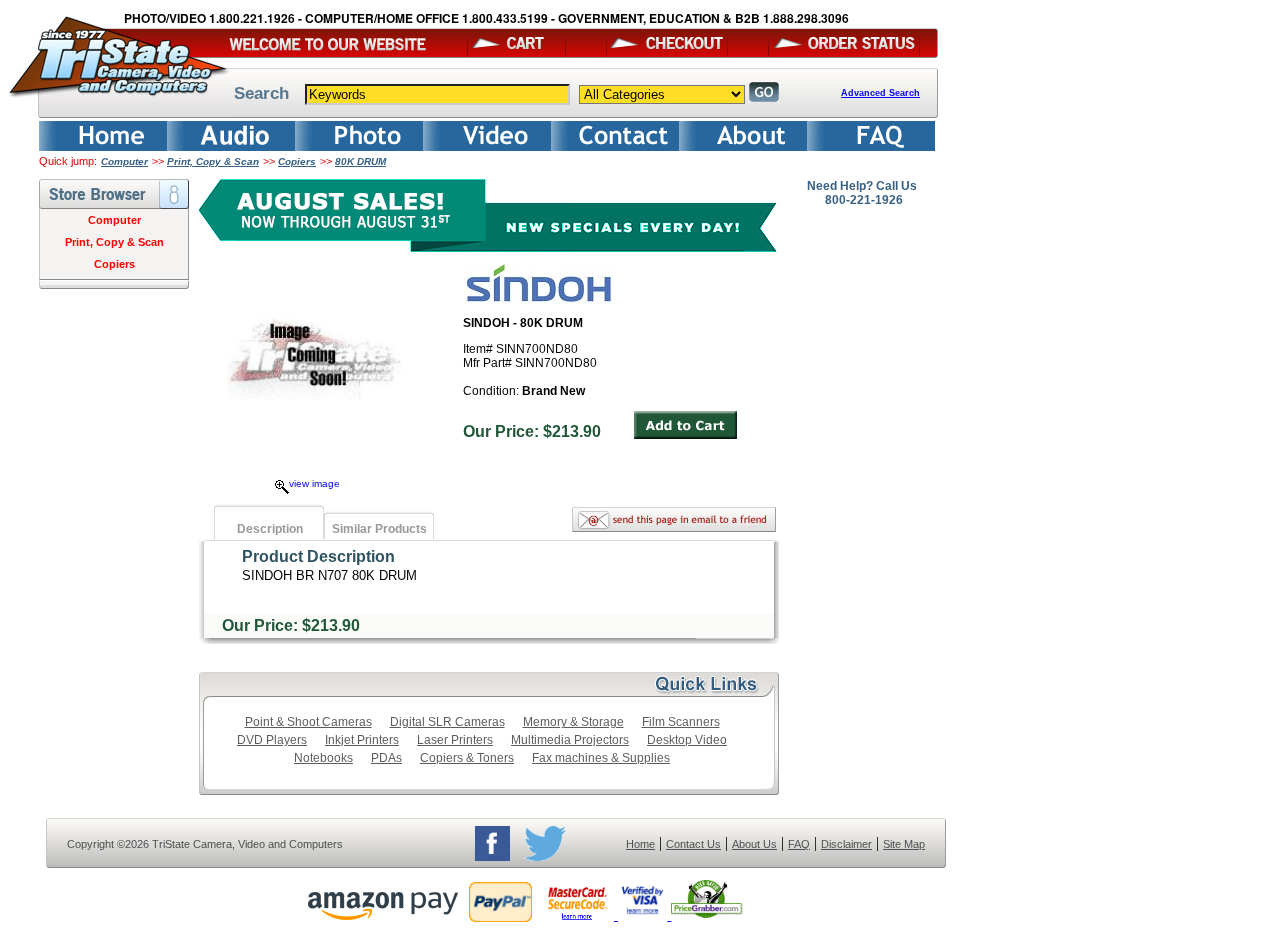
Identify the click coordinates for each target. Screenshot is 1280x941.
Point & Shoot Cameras (308, 722)
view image (314, 483)
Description (270, 529)
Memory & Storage (573, 722)
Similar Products (379, 529)
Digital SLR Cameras (447, 722)
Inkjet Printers (362, 740)
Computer (124, 161)
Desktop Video (687, 740)
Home (640, 844)
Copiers (297, 161)
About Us (754, 844)
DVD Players (272, 740)
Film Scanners (681, 722)
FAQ (799, 844)
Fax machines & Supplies (601, 758)
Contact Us (693, 844)
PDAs (386, 758)
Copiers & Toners (467, 758)
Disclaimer (846, 844)
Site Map (904, 844)
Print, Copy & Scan (213, 161)
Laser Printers (455, 740)
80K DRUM (360, 161)
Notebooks (323, 758)
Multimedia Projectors (570, 740)
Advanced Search (880, 93)
